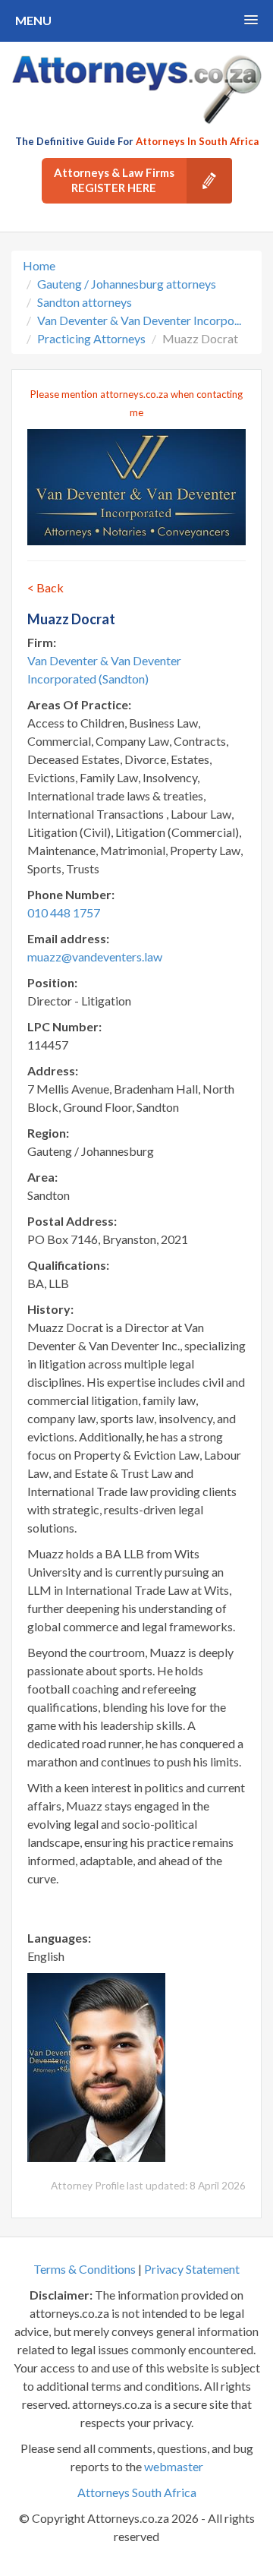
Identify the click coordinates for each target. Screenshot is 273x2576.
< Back (45, 587)
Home (39, 265)
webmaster (174, 2466)
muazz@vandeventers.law (95, 957)
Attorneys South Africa (137, 2492)
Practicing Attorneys (91, 338)
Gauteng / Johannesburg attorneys (127, 284)
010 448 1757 (64, 912)
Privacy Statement (192, 2269)
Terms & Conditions (85, 2269)
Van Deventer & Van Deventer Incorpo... (139, 320)
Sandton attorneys (85, 302)
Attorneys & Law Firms (114, 180)
